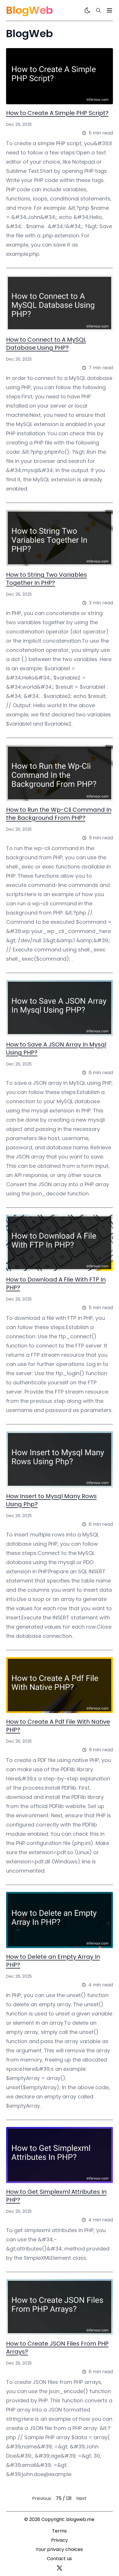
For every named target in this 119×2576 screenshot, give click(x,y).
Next (81, 2498)
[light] (88, 10)
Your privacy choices (59, 2549)
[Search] (98, 10)
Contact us (59, 2559)
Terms (59, 2531)
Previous (42, 2498)
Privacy (59, 2540)
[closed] (109, 10)
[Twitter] (59, 2568)
